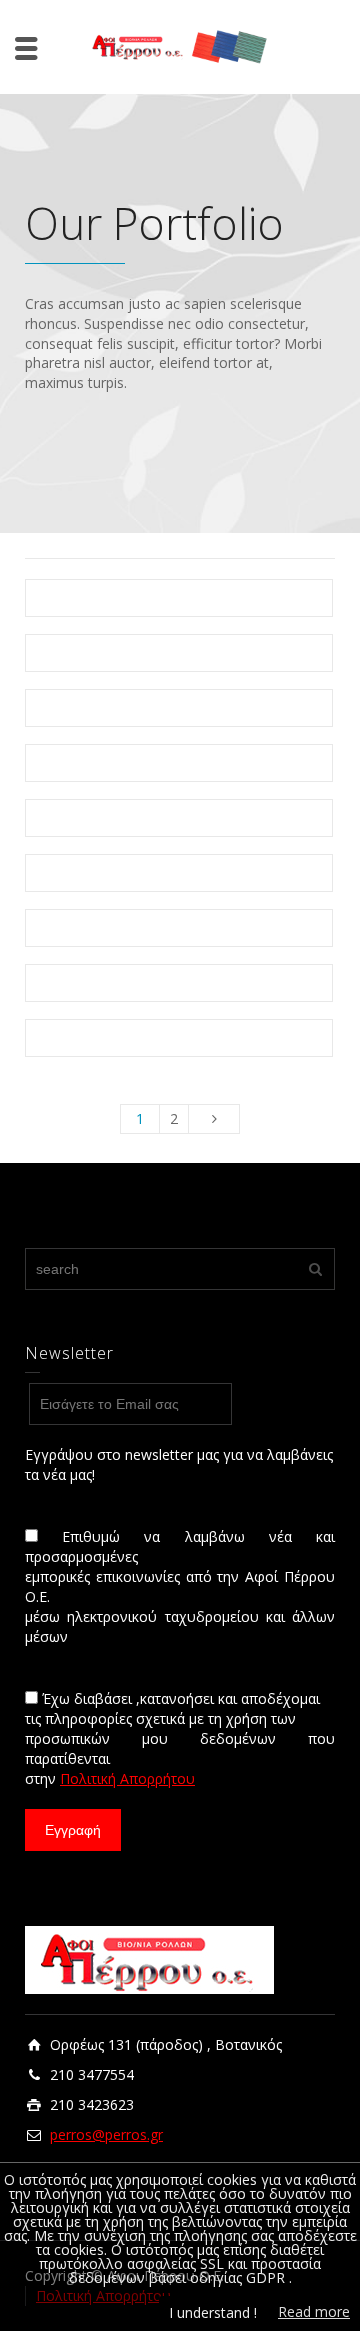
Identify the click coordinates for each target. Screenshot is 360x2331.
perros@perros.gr (106, 2134)
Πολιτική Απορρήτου (127, 1778)
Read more (314, 2311)
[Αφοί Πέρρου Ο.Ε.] (180, 45)
